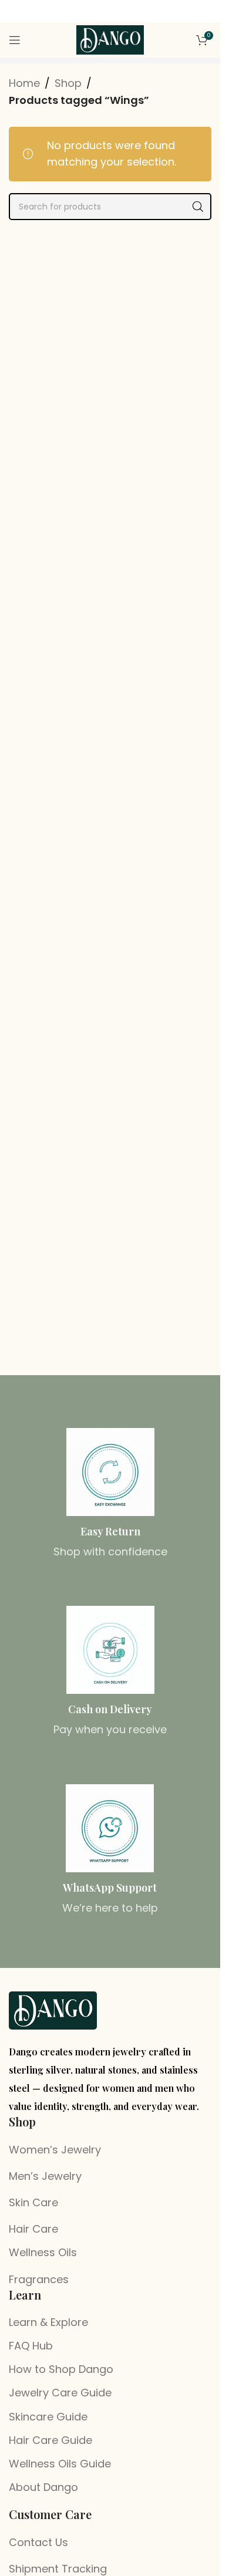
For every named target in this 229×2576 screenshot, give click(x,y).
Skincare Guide (48, 2417)
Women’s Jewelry (55, 2150)
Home (24, 83)
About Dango (43, 2487)
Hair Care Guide (50, 2440)
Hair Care (33, 2229)
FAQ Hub (31, 2346)
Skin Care (33, 2202)
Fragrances (39, 2279)
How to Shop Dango (61, 2369)
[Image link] (53, 2010)
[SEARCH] (198, 207)
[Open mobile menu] (15, 40)
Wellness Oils (43, 2252)
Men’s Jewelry (45, 2176)
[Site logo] (110, 39)
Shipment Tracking (58, 2569)
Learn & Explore (48, 2322)
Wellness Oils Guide (60, 2464)
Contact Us (38, 2542)
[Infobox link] (110, 1494)
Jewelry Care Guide (60, 2393)
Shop (68, 83)
